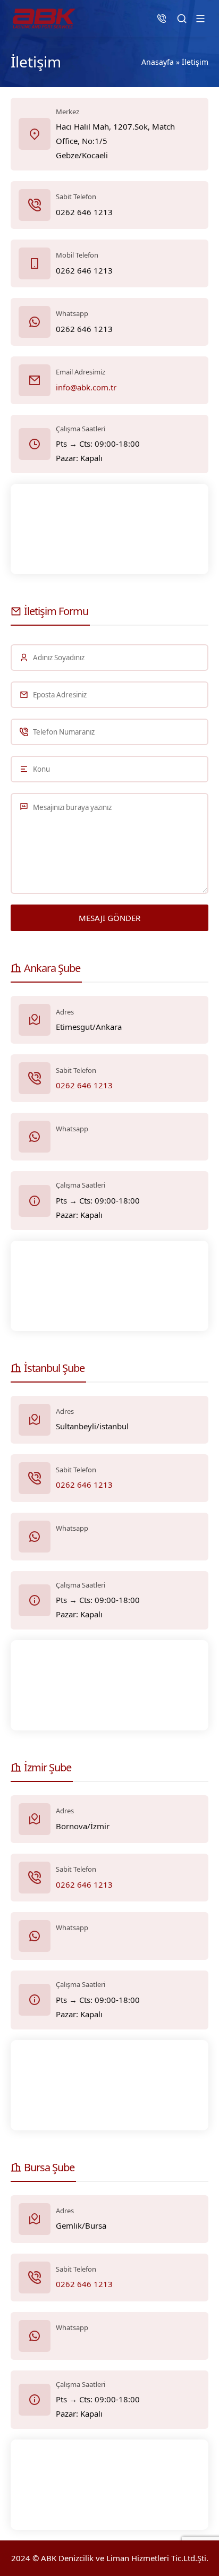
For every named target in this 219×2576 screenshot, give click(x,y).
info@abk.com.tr (86, 387)
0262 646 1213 (84, 1085)
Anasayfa (158, 62)
